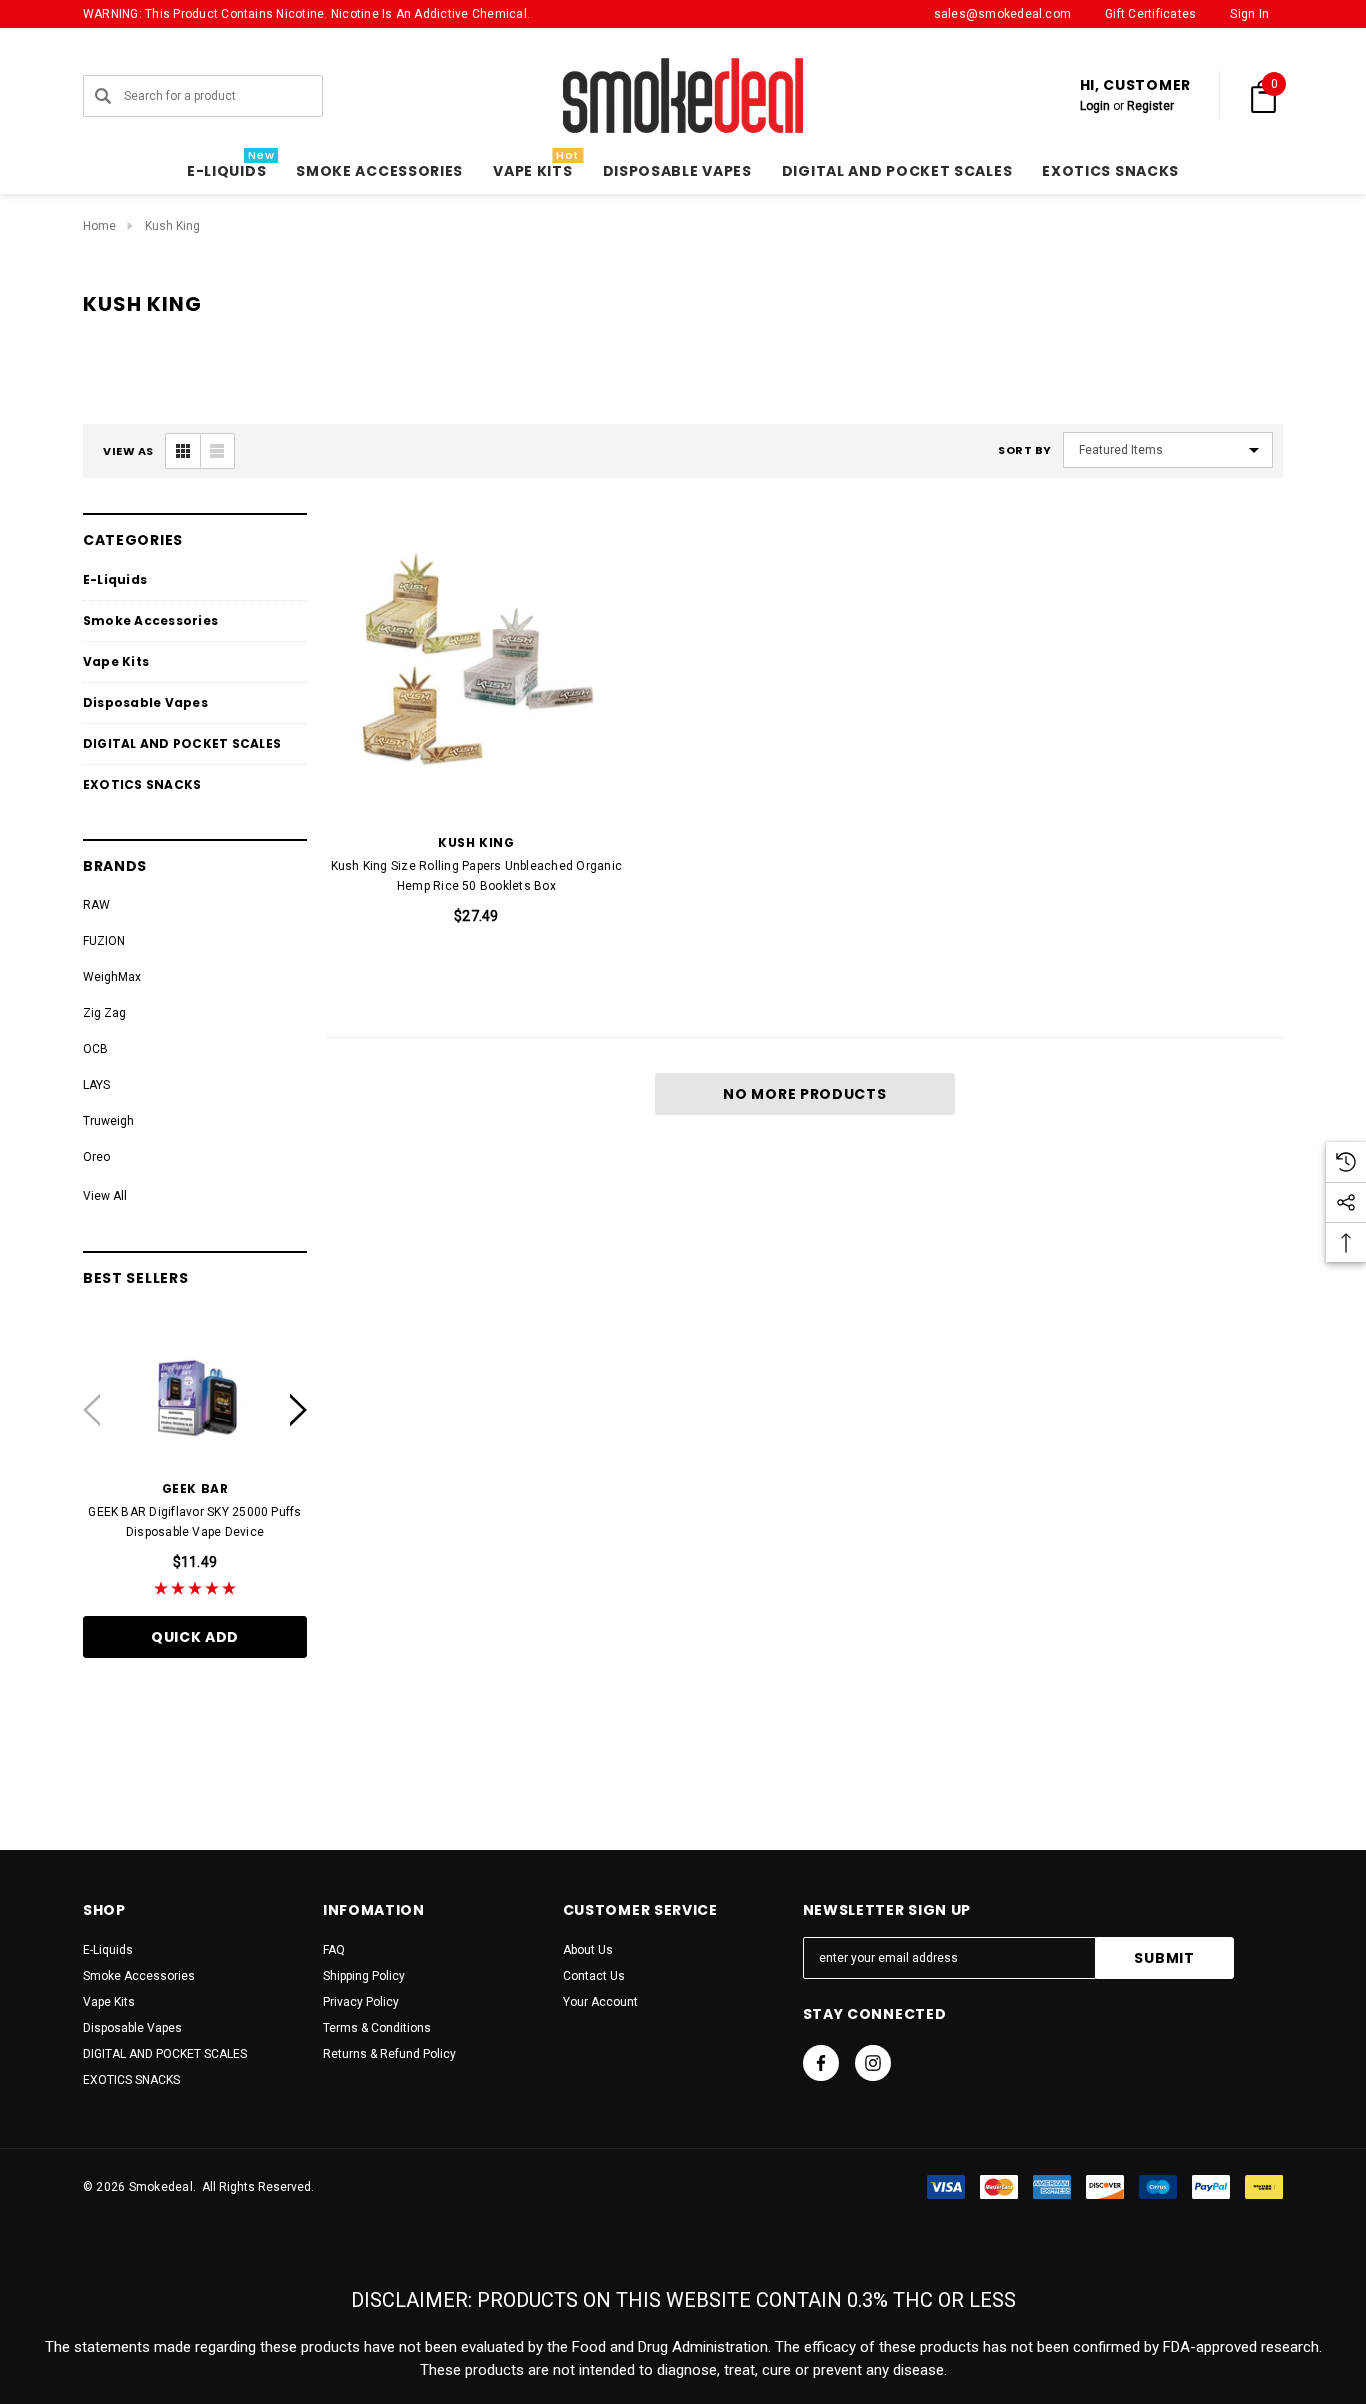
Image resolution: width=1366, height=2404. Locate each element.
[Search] (103, 96)
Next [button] (298, 1409)
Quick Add (195, 1637)
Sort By (1025, 450)
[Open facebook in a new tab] (821, 2063)
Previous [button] (91, 1409)
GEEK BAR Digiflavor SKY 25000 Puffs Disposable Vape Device (194, 1522)
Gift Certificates (1150, 14)
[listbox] (1168, 450)
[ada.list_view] (217, 451)
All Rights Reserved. (255, 2187)
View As (128, 451)
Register (1150, 106)
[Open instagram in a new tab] (873, 2063)
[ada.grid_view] (183, 451)
